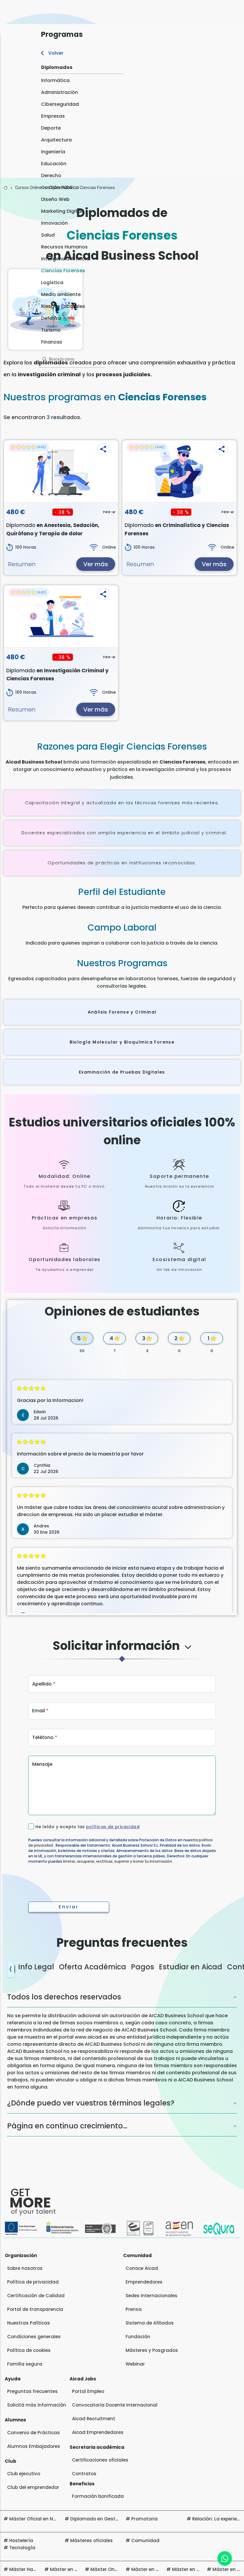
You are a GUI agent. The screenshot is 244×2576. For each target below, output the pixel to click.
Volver (55, 53)
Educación (54, 164)
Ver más (96, 564)
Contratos (84, 2474)
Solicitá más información (37, 2405)
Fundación (138, 2337)
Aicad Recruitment (94, 2419)
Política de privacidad (33, 2282)
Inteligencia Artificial (66, 259)
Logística (52, 283)
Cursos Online (28, 188)
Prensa (134, 2309)
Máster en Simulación (156, 2569)
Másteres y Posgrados (152, 2350)
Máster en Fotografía (197, 2569)
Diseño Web (55, 199)
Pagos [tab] (143, 1967)
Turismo (51, 330)
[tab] (122, 1651)
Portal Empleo (88, 2391)
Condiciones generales (34, 2337)
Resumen (22, 564)
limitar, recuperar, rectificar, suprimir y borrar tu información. (118, 1861)
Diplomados (57, 67)
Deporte (51, 128)
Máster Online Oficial (115, 2569)
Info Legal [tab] (36, 1967)
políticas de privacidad (113, 1827)
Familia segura (25, 2364)
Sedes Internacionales (151, 2296)
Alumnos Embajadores (34, 2446)
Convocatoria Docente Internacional (115, 2405)
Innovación (54, 223)
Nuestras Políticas (29, 2323)
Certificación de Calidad (36, 2296)
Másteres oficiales (91, 2540)
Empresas (53, 116)
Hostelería (21, 2540)
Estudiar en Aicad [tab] (191, 1967)
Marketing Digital (62, 211)
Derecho (51, 176)
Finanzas (52, 342)
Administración (60, 92)
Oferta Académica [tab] (93, 1967)
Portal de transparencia (35, 2309)
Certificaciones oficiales (100, 2460)
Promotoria (144, 2519)
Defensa (51, 318)
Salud (48, 235)
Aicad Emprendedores (98, 2432)
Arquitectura (56, 140)
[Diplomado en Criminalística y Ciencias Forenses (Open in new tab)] (179, 471)
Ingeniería (53, 152)
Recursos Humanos (64, 247)
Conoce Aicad (142, 2268)
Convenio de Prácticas (33, 2433)
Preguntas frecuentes (32, 2391)
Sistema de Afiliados (150, 2323)
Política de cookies (29, 2350)
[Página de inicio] (6, 188)
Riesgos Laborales (63, 306)
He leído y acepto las (87, 1827)
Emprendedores (144, 2282)
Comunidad (145, 2540)
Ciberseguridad (60, 104)
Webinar (135, 2364)
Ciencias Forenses (63, 271)
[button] (103, 449)
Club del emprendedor (33, 2487)
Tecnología (22, 2548)
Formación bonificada (98, 2496)
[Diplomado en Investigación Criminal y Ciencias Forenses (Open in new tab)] (61, 616)
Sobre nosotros (25, 2268)
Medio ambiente (61, 294)
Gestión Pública (60, 187)
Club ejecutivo (24, 2474)
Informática (55, 80)
